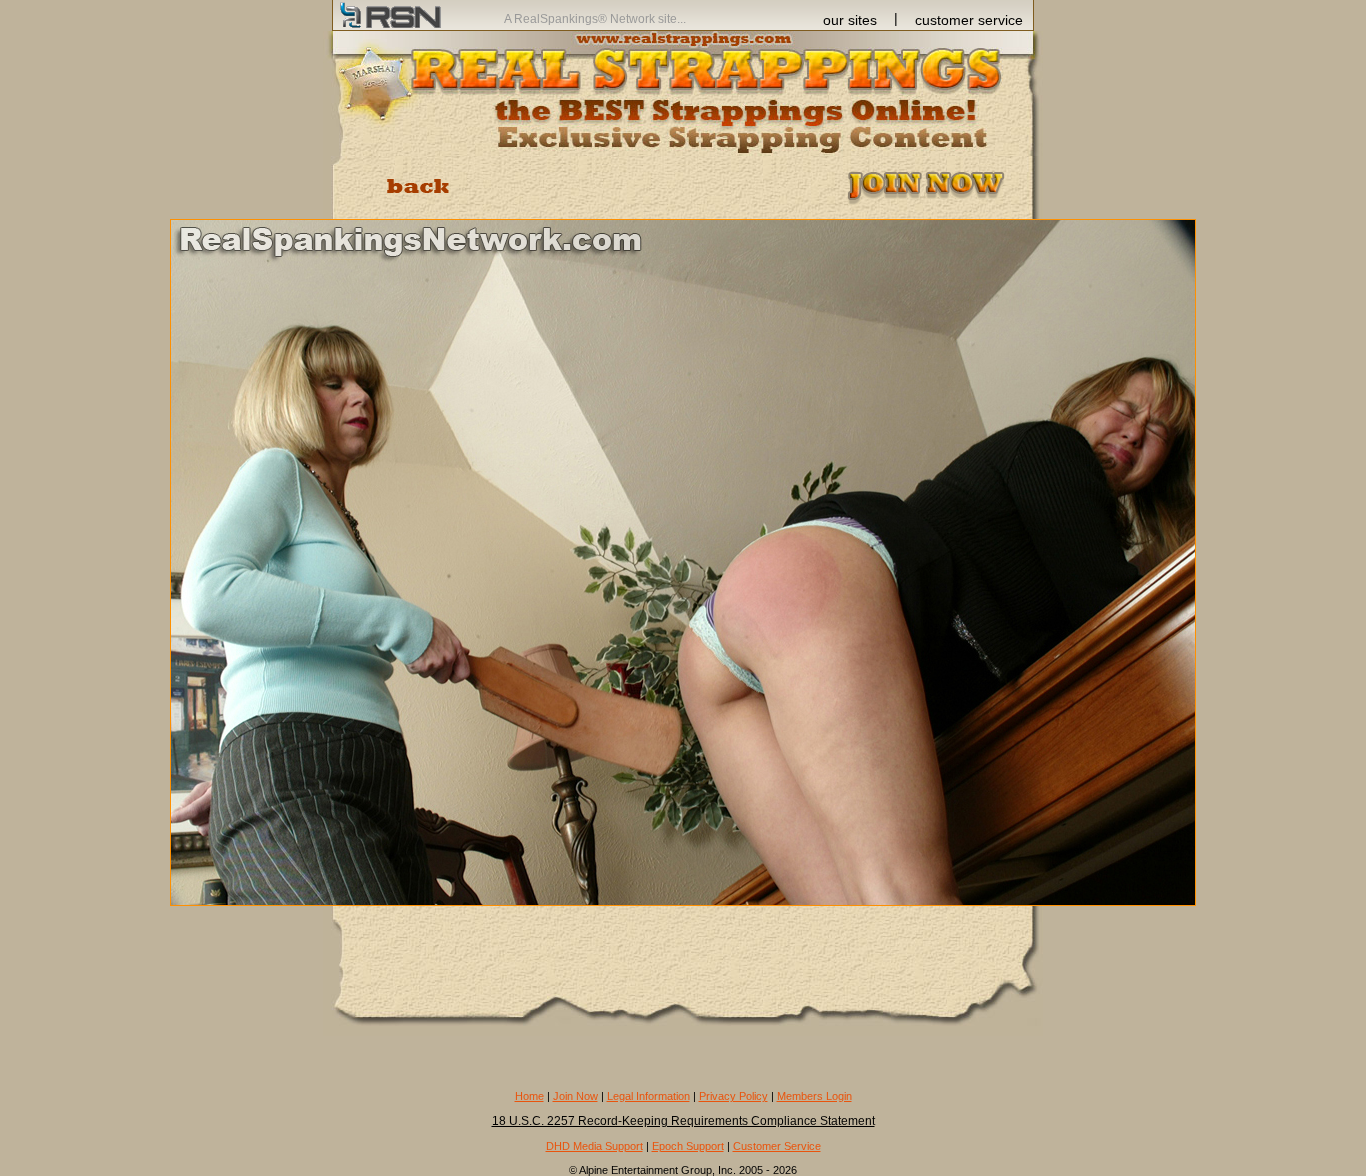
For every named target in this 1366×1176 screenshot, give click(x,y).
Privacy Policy (733, 1096)
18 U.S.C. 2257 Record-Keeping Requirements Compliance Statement (683, 1121)
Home (529, 1096)
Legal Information (648, 1096)
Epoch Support (688, 1146)
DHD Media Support (594, 1146)
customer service (969, 20)
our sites (850, 20)
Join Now (575, 1096)
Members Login (814, 1096)
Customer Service (777, 1146)
